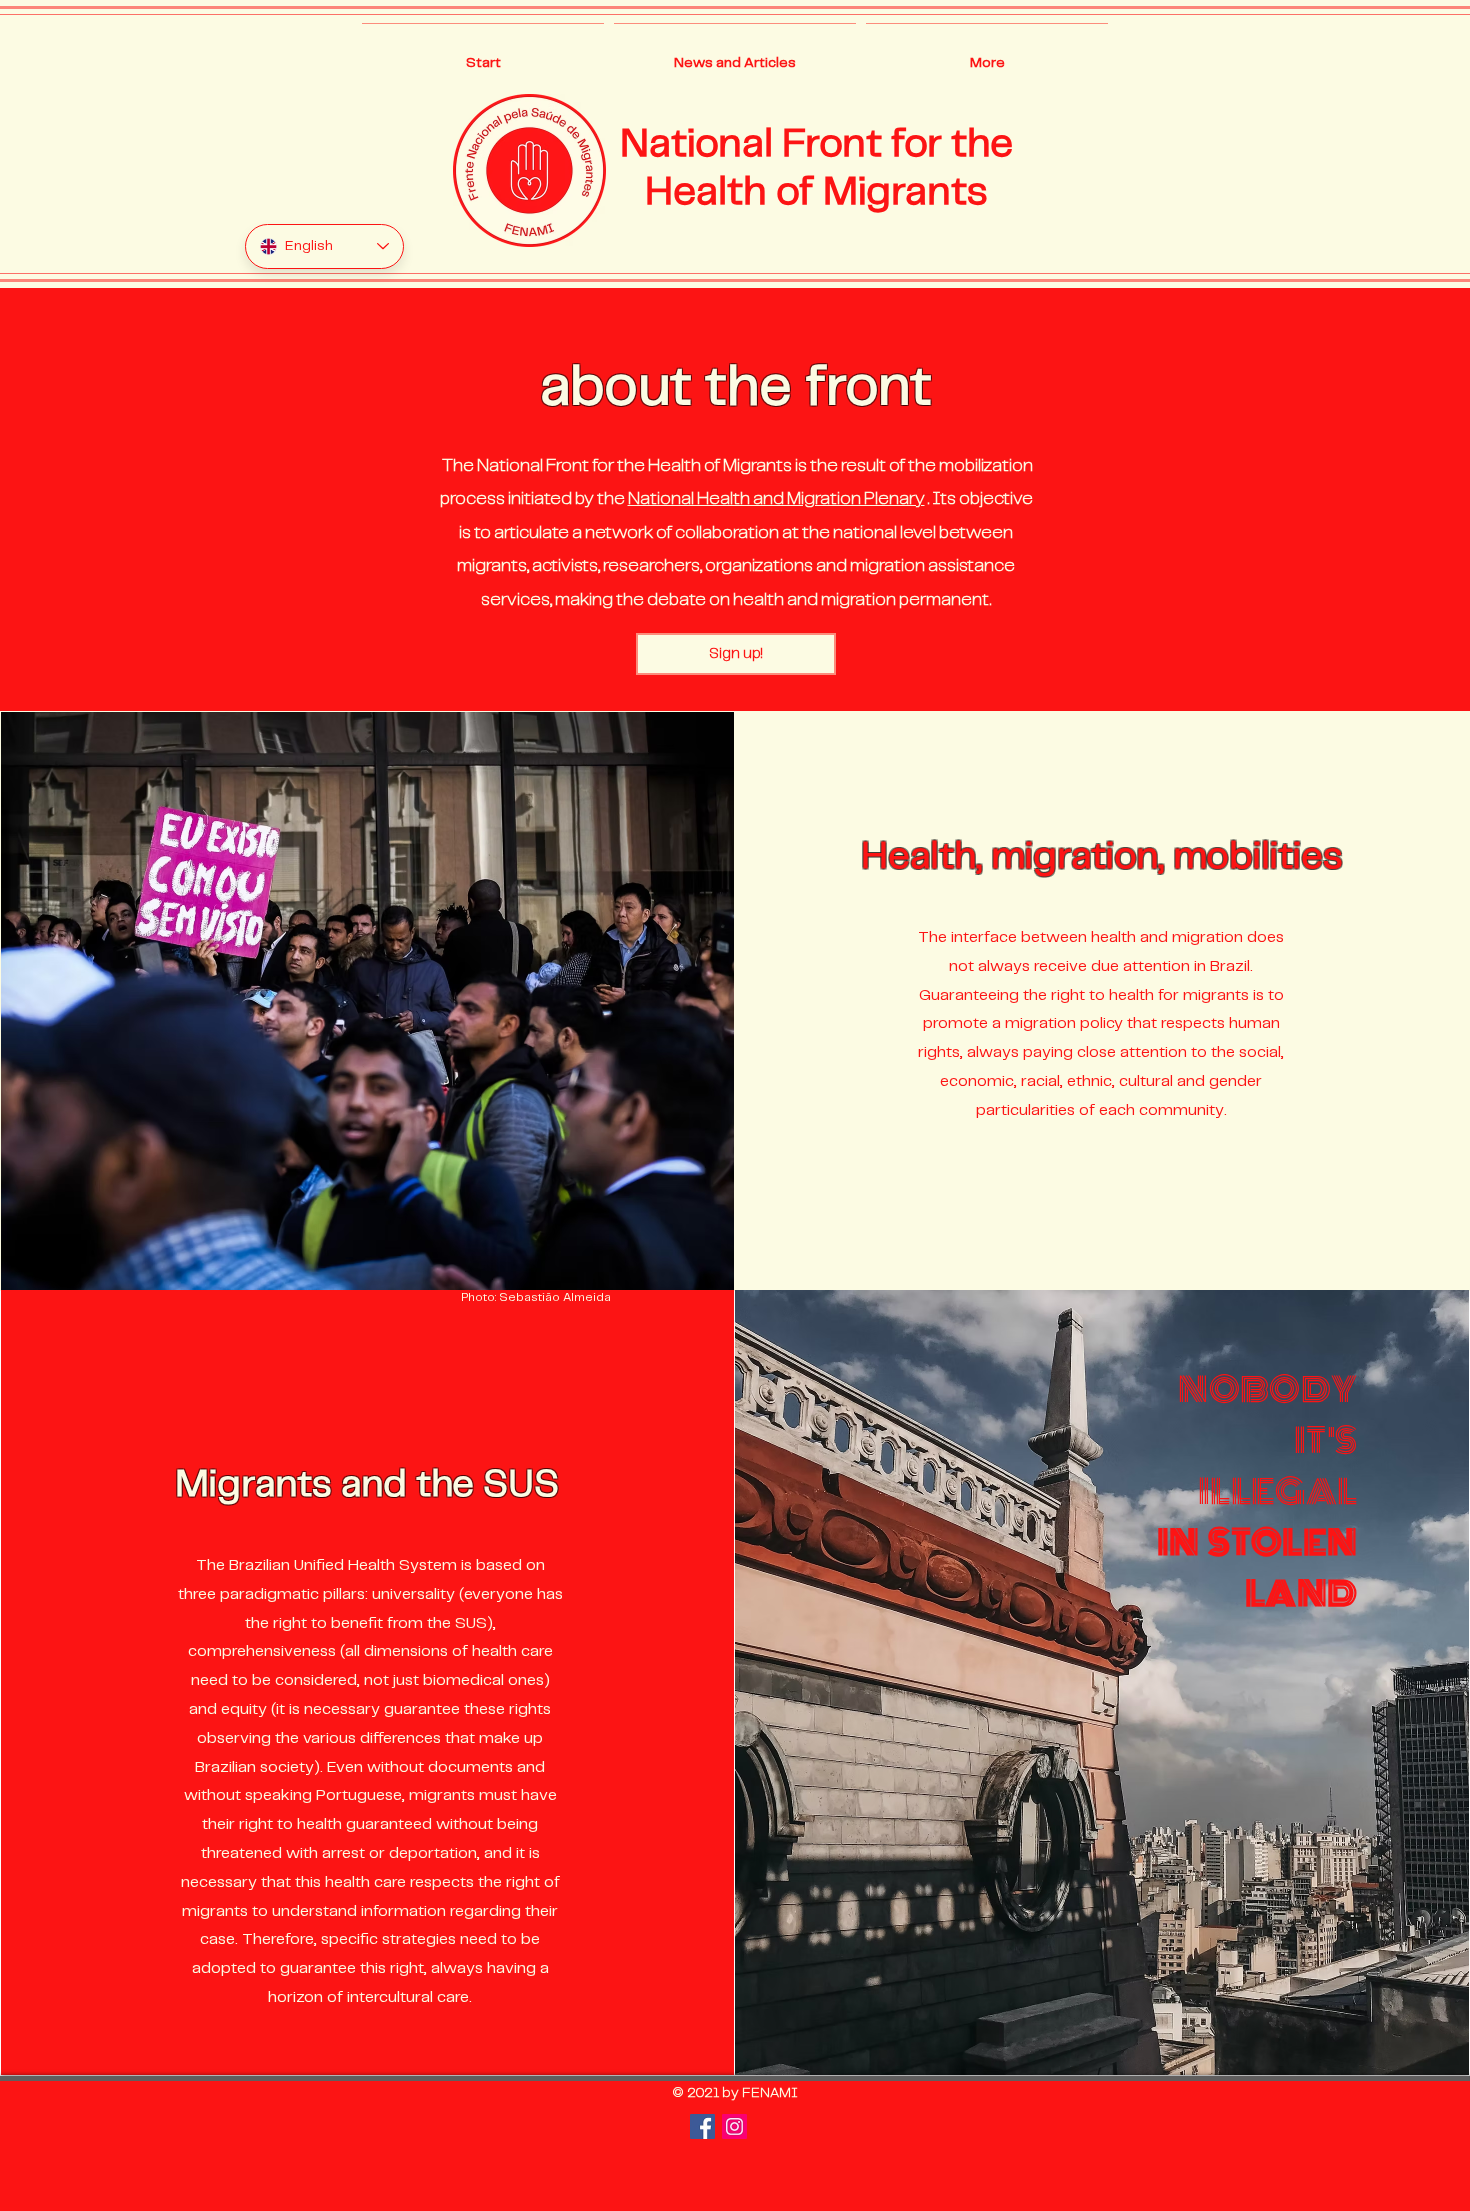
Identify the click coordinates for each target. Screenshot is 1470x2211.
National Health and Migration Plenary (776, 499)
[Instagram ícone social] (734, 2126)
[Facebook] (702, 2126)
